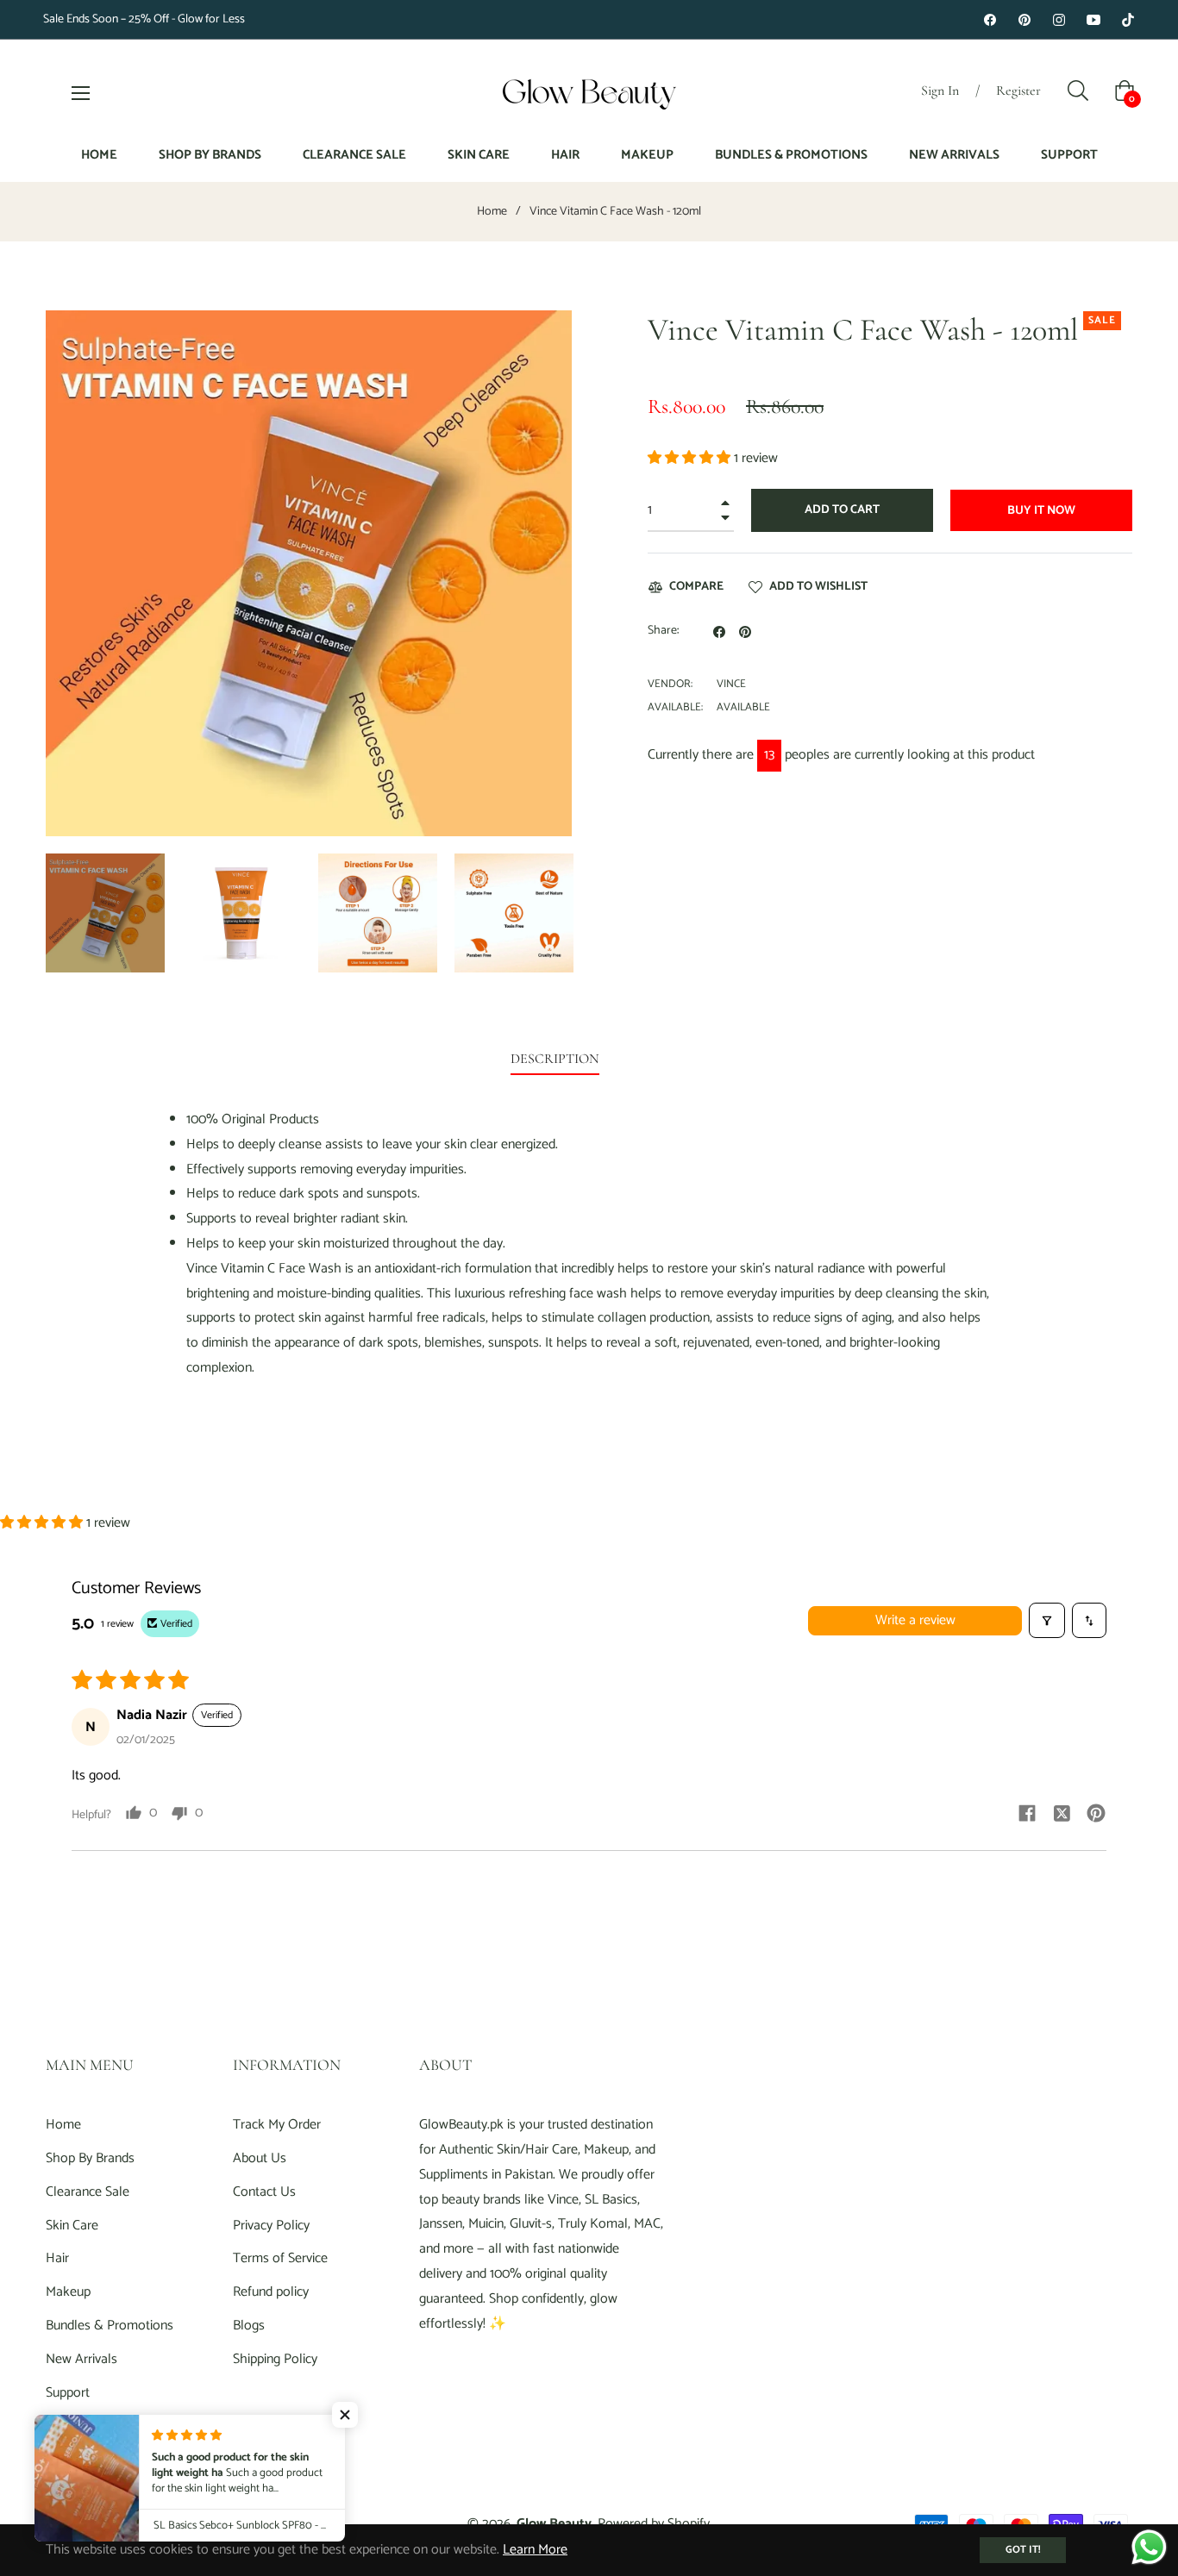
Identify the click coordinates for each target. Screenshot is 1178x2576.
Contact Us (264, 2192)
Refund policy (271, 2292)
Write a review (915, 1620)
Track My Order (277, 2125)
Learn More (535, 2550)
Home (492, 212)
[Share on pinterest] (1096, 1813)
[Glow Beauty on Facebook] (990, 19)
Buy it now (1041, 511)
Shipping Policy (275, 2359)
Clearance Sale (88, 2192)
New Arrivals (81, 2359)
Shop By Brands (90, 2158)
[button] (691, 458)
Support (68, 2393)
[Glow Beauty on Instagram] (1059, 19)
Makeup (68, 2292)
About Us (260, 2158)
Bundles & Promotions (110, 2326)
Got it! (1023, 2550)
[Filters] (1047, 1620)
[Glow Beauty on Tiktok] (1128, 19)
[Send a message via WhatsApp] (1149, 2547)
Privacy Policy (271, 2226)
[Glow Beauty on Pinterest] (1024, 19)
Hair (57, 2258)
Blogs (249, 2326)
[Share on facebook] (1027, 1813)
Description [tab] (555, 1059)
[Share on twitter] (1062, 1813)
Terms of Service (280, 2258)
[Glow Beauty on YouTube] (1093, 19)
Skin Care (72, 2226)
